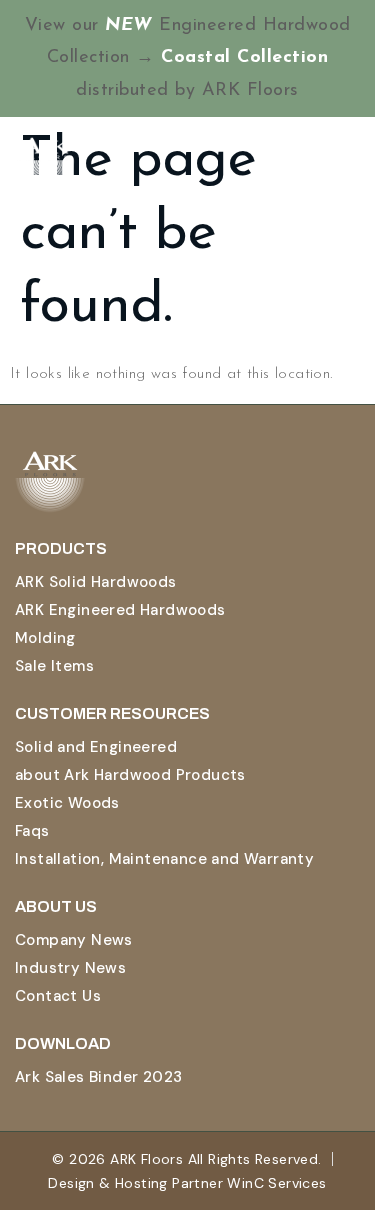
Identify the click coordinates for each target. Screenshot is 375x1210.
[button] (343, 162)
